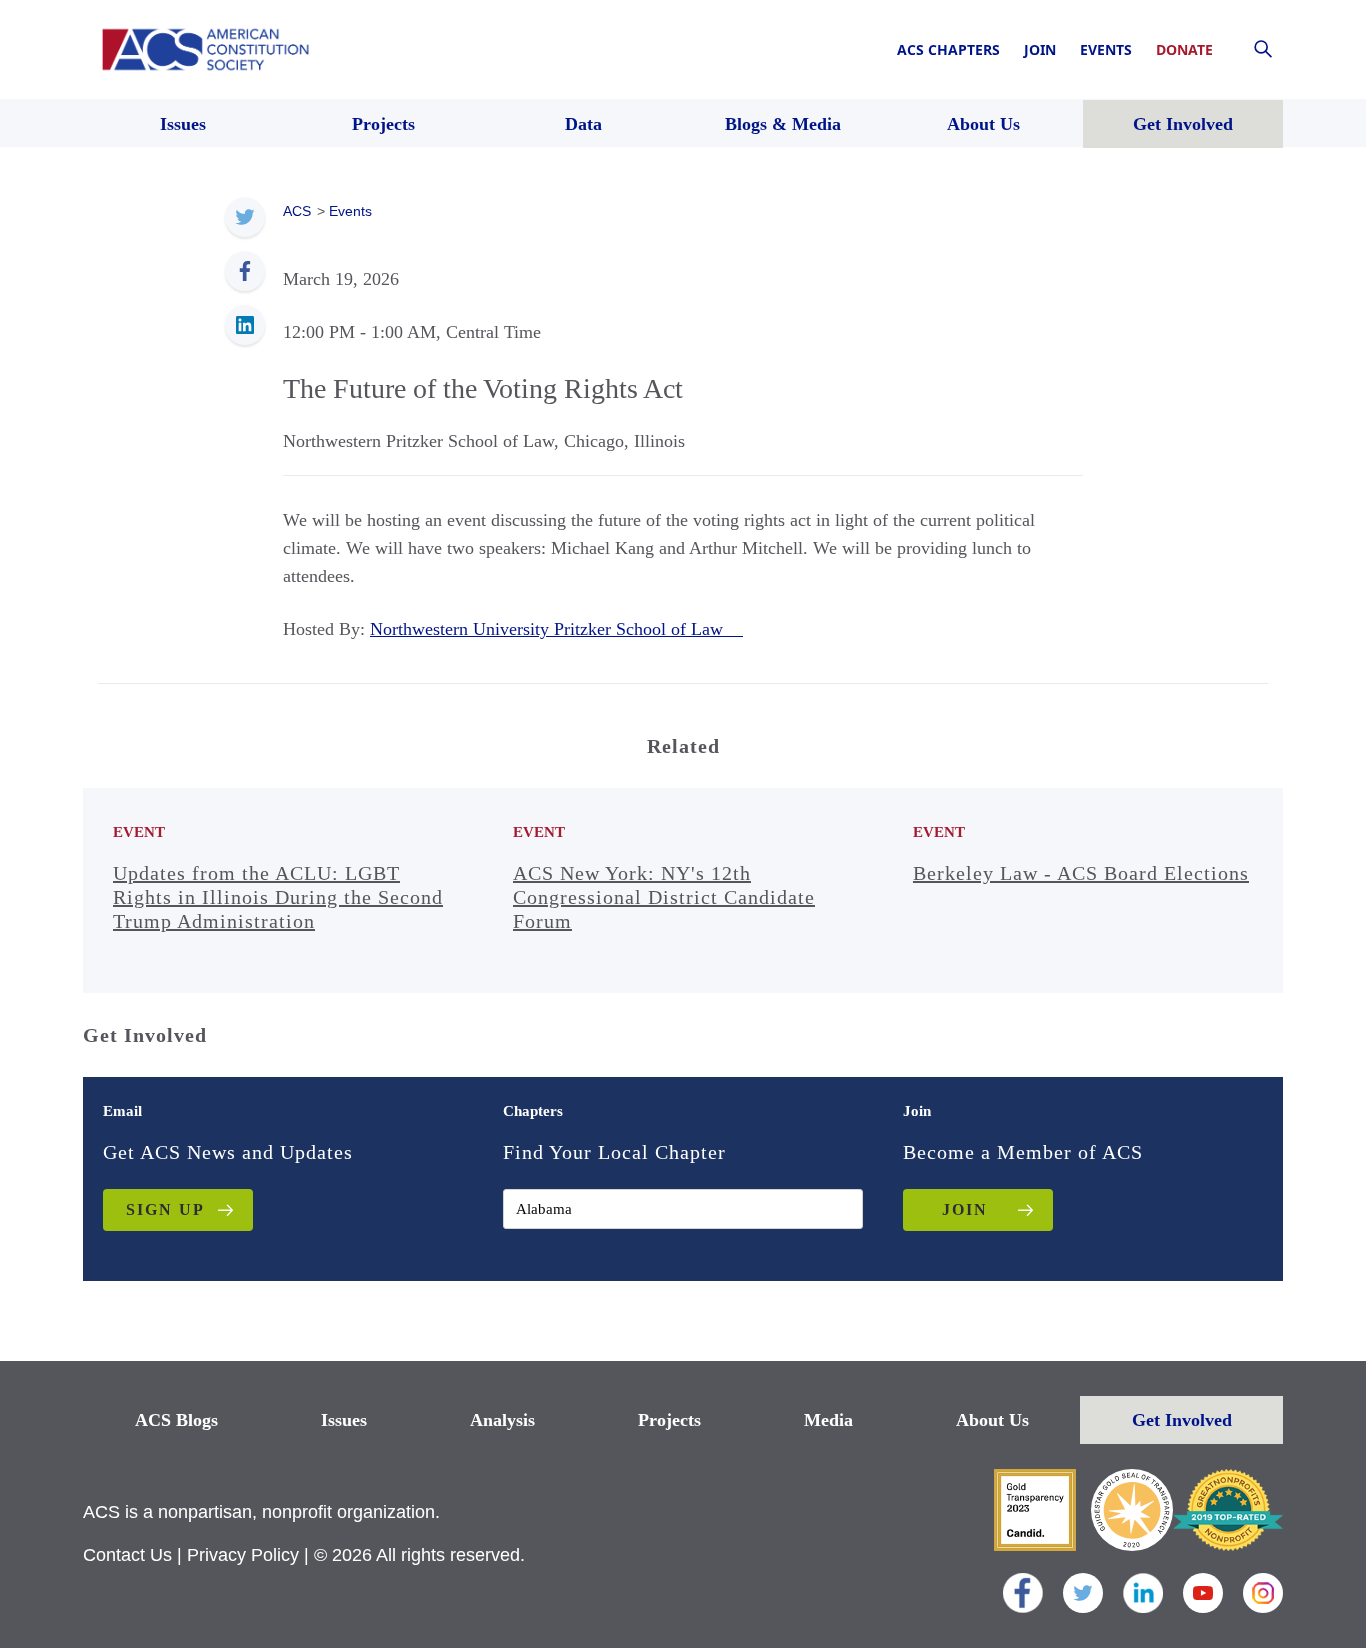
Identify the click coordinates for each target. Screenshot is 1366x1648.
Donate (1184, 49)
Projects (669, 1420)
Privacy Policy (243, 1555)
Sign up (165, 1209)
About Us (992, 1420)
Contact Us (127, 1555)
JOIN (965, 1209)
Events (1106, 49)
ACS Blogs (176, 1420)
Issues (344, 1420)
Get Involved (1182, 1420)
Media (828, 1420)
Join (1040, 49)
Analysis (502, 1420)
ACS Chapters (948, 49)
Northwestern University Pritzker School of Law (556, 629)
